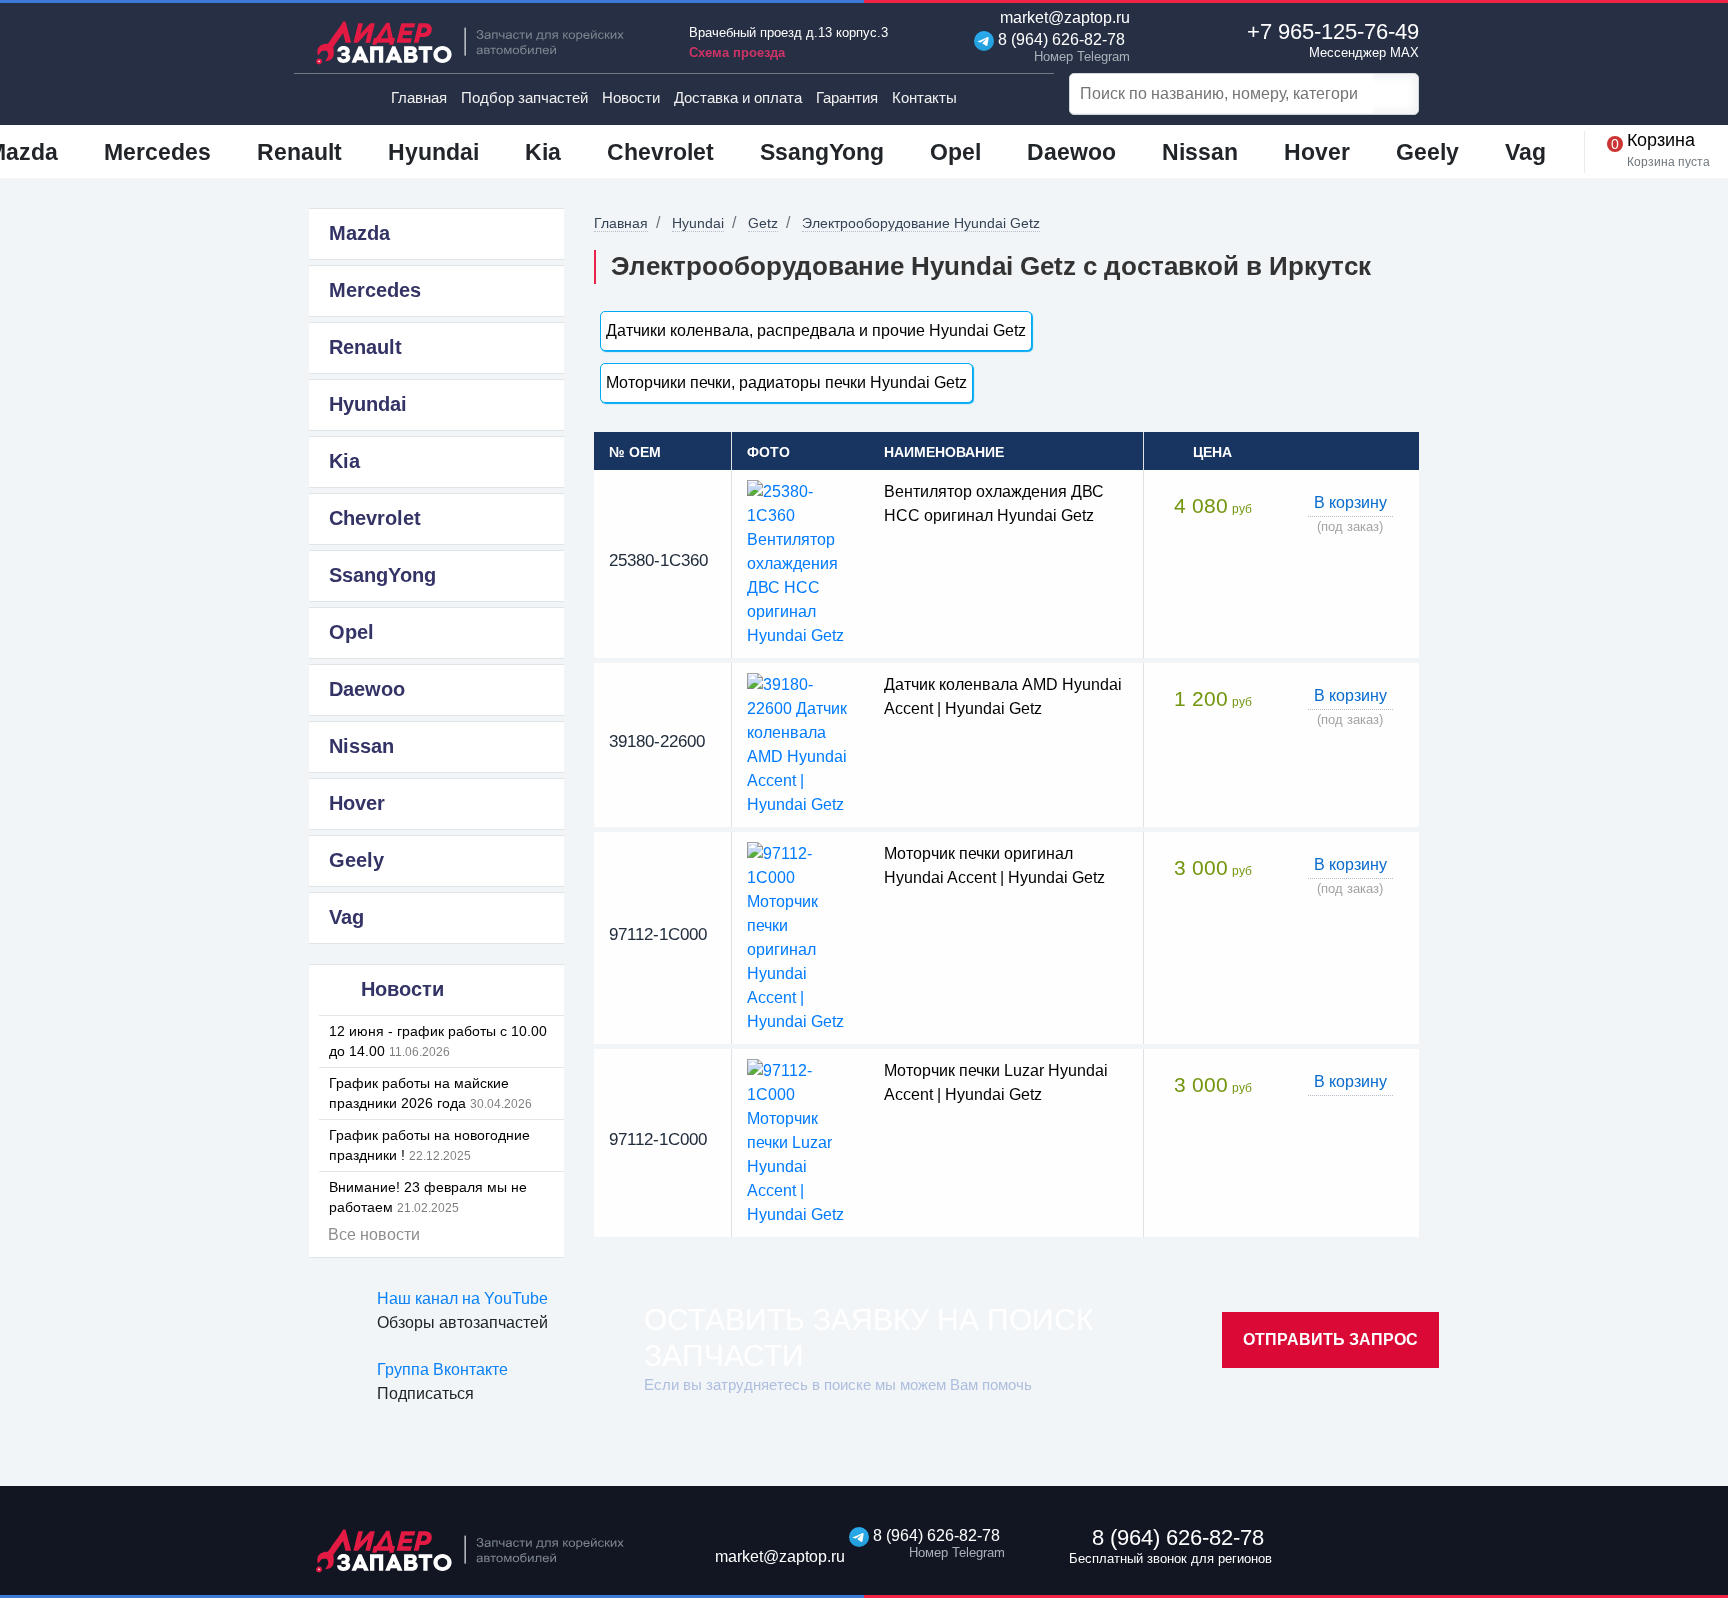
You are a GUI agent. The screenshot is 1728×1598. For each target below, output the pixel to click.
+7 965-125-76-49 (1333, 39)
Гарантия (847, 97)
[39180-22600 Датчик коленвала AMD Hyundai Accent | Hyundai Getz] (801, 743)
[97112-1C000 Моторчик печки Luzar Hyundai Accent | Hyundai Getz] (801, 1141)
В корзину (1350, 502)
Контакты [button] (924, 97)
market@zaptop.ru (1063, 17)
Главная (419, 97)
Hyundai (698, 223)
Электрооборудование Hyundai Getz (921, 223)
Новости (631, 97)
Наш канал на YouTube (462, 1298)
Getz (763, 223)
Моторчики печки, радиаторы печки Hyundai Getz (786, 382)
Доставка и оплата (738, 97)
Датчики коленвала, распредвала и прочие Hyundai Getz (816, 330)
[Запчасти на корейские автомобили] (484, 42)
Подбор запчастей (524, 97)
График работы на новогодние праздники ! (429, 1145)
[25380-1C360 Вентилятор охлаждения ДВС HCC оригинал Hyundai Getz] (801, 562)
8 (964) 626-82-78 (1059, 47)
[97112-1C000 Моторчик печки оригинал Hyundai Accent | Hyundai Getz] (801, 936)
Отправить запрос (1330, 1339)
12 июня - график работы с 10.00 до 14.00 (438, 1041)
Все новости (374, 1234)
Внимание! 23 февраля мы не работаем (428, 1197)
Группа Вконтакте (442, 1369)
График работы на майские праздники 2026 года (430, 1093)
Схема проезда (737, 52)
